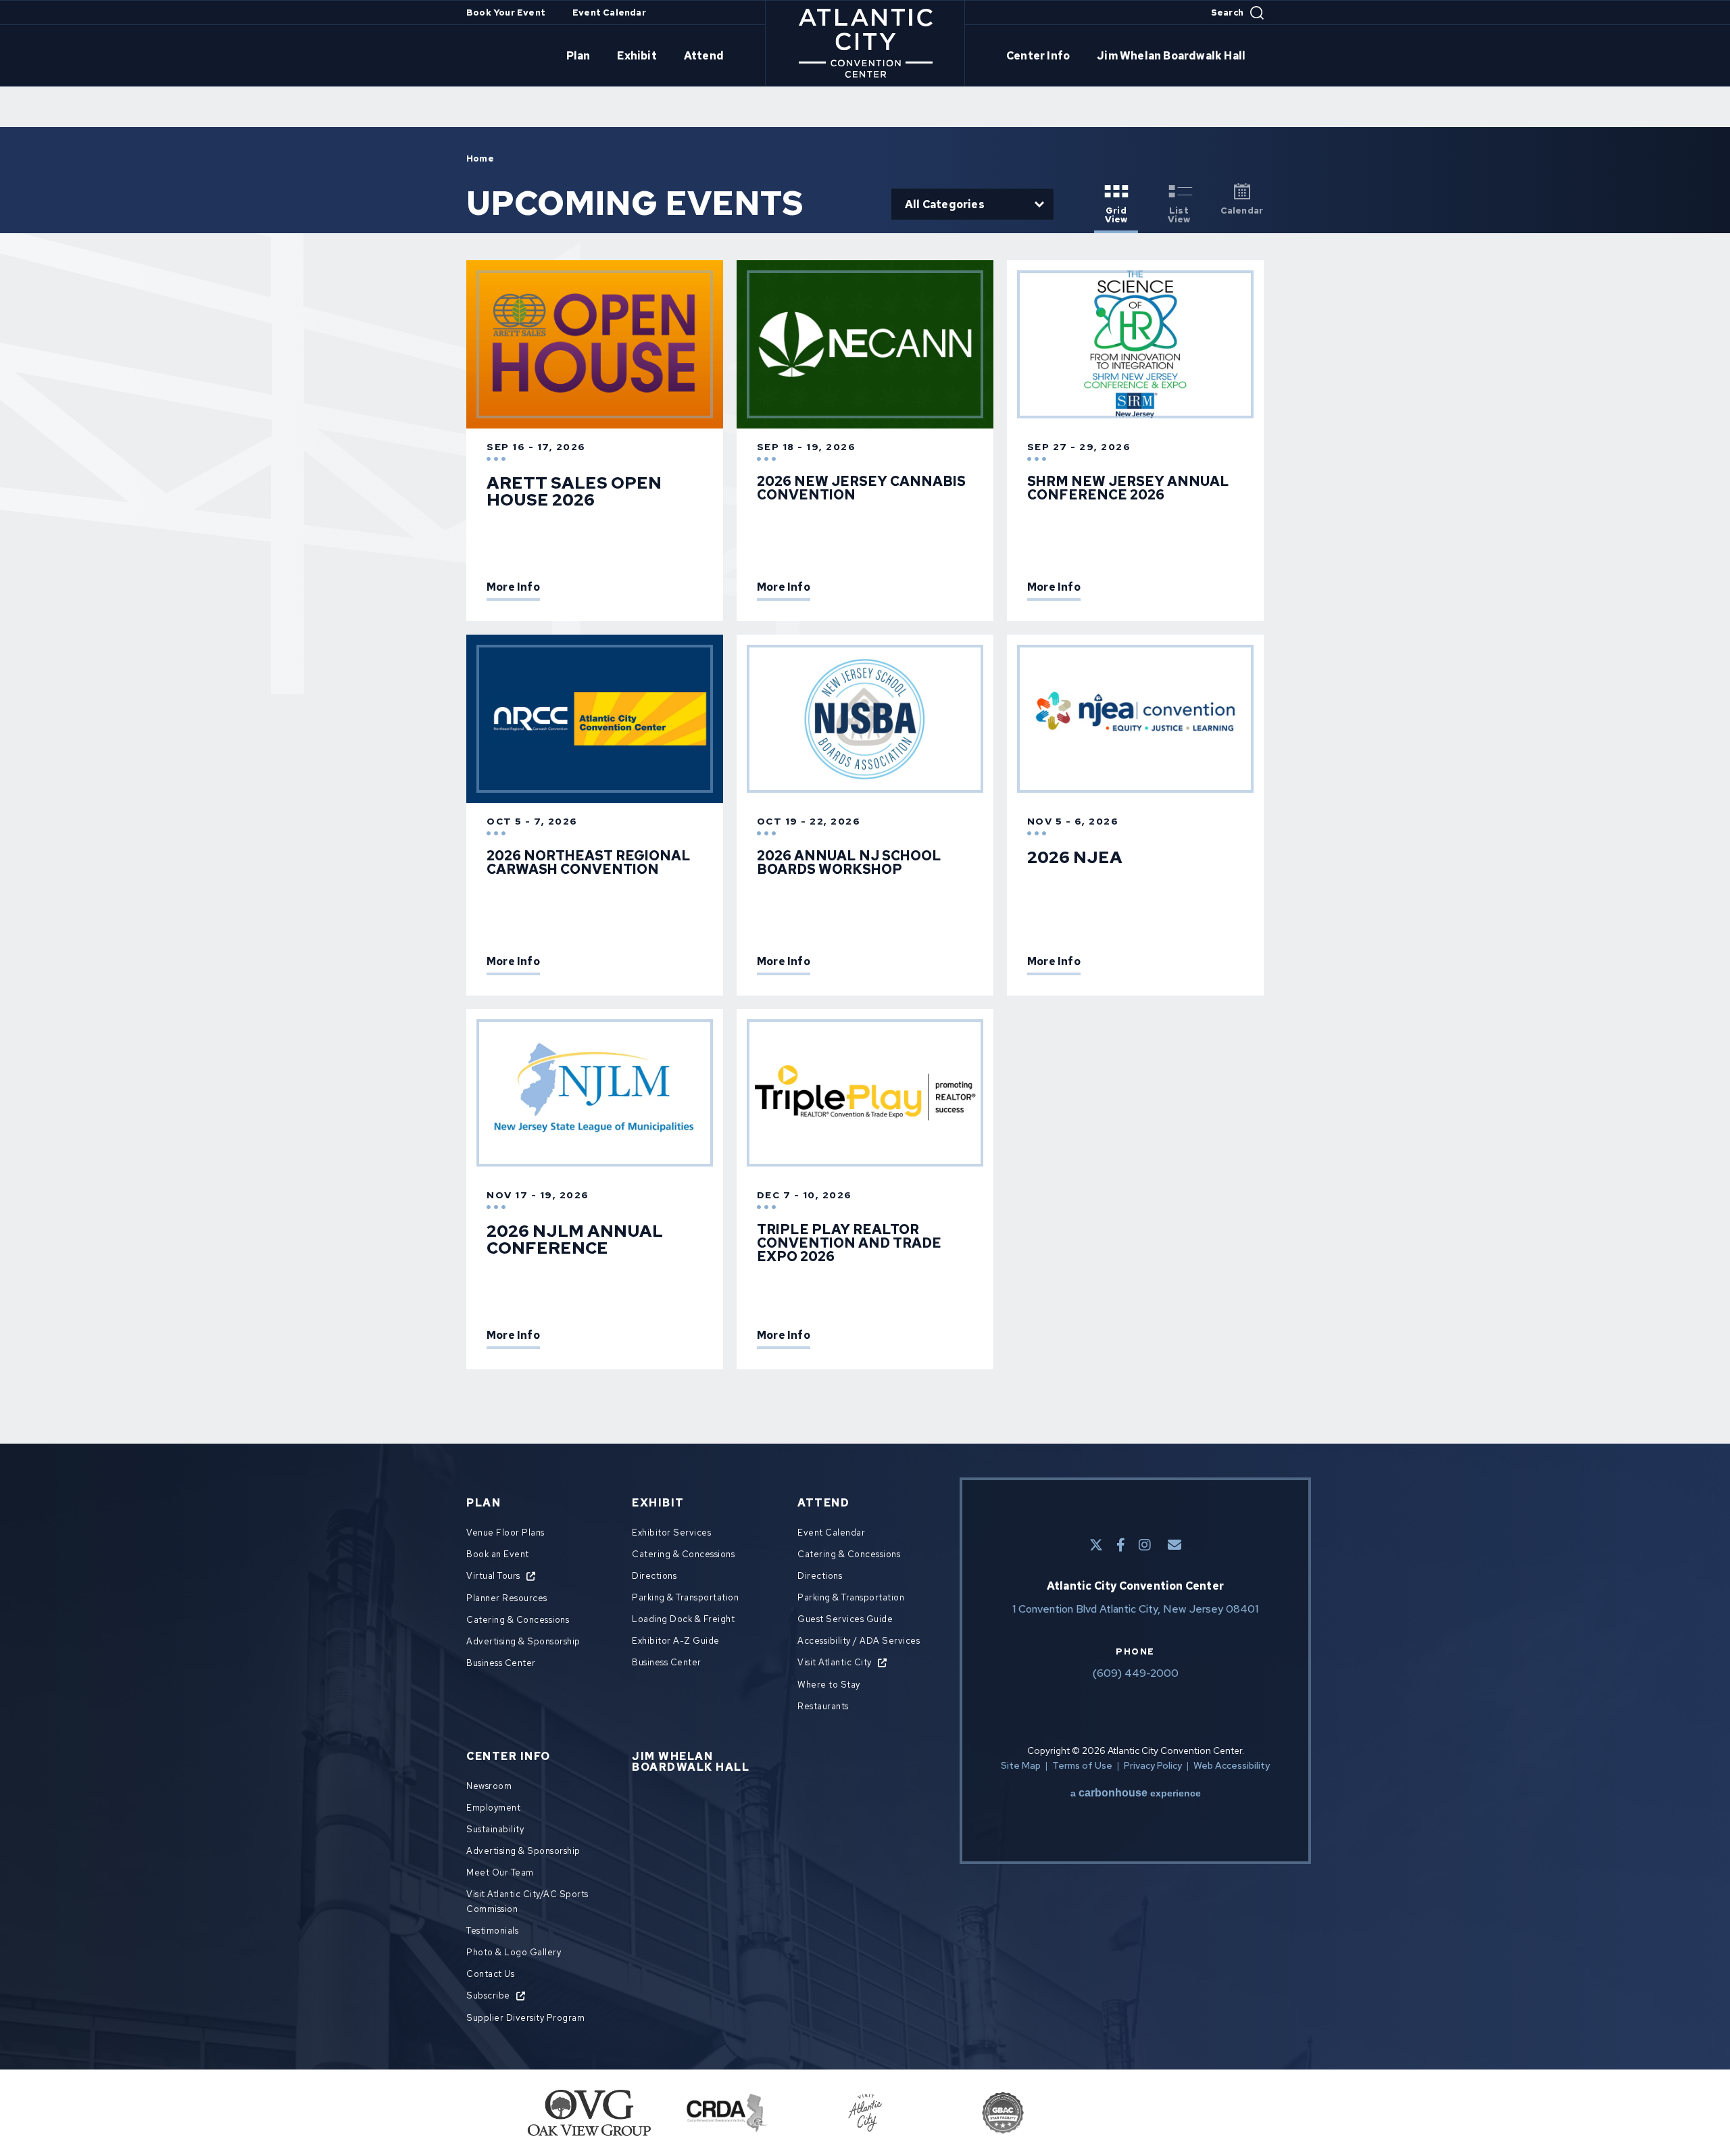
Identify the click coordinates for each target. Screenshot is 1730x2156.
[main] (865, 748)
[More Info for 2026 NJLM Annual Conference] (595, 1093)
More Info (513, 588)
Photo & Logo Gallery (514, 1952)
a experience (1136, 1793)
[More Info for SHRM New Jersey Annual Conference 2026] (1135, 344)
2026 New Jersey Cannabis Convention (861, 488)
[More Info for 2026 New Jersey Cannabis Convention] (865, 344)
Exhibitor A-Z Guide (676, 1641)
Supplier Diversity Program (525, 2018)
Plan (578, 56)
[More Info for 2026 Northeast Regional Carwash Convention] (595, 719)
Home (480, 158)
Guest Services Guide (845, 1619)
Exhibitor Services (671, 1533)
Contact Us (490, 1974)
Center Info (1038, 56)
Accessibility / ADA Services (859, 1641)
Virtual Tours (493, 1576)
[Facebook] (1121, 1545)
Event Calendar (609, 13)
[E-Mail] (1175, 1545)
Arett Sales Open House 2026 (574, 491)
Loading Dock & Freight (683, 1619)
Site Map (1021, 1765)
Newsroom (489, 1786)
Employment (493, 1808)
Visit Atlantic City (835, 1662)
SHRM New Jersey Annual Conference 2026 (1128, 488)
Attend (704, 56)
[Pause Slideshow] (1199, 2105)
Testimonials (492, 1931)
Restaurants (823, 1706)
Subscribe (488, 1995)
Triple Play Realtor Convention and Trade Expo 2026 (849, 1243)
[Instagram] (1145, 1545)
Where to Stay (829, 1685)
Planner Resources (507, 1598)
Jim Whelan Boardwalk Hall (1171, 56)
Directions (654, 1576)
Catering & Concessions (518, 1620)
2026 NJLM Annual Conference (575, 1240)
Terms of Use (1082, 1765)
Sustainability (495, 1829)
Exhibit (637, 56)
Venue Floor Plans (505, 1533)
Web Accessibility (1232, 1765)
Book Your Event (506, 13)
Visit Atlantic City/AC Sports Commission (527, 1902)
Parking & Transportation (685, 1597)
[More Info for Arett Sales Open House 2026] (595, 344)
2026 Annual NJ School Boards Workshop (849, 862)
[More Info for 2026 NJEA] (1135, 719)
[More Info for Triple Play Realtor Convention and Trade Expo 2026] (865, 1093)
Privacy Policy (1153, 1765)
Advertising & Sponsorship (523, 1641)
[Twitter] (1096, 1545)
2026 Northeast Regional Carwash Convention (589, 862)
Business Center (501, 1663)
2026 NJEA (1075, 857)
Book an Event (498, 1554)
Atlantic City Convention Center (865, 43)
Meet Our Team (500, 1872)
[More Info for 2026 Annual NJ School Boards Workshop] (865, 719)
